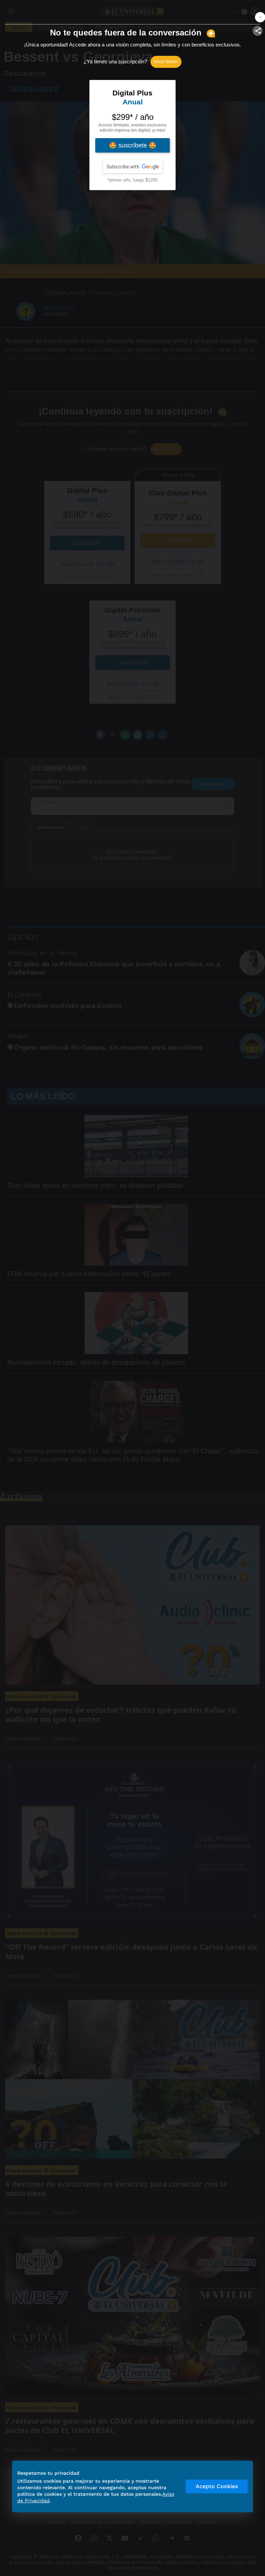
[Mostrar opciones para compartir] (258, 31)
